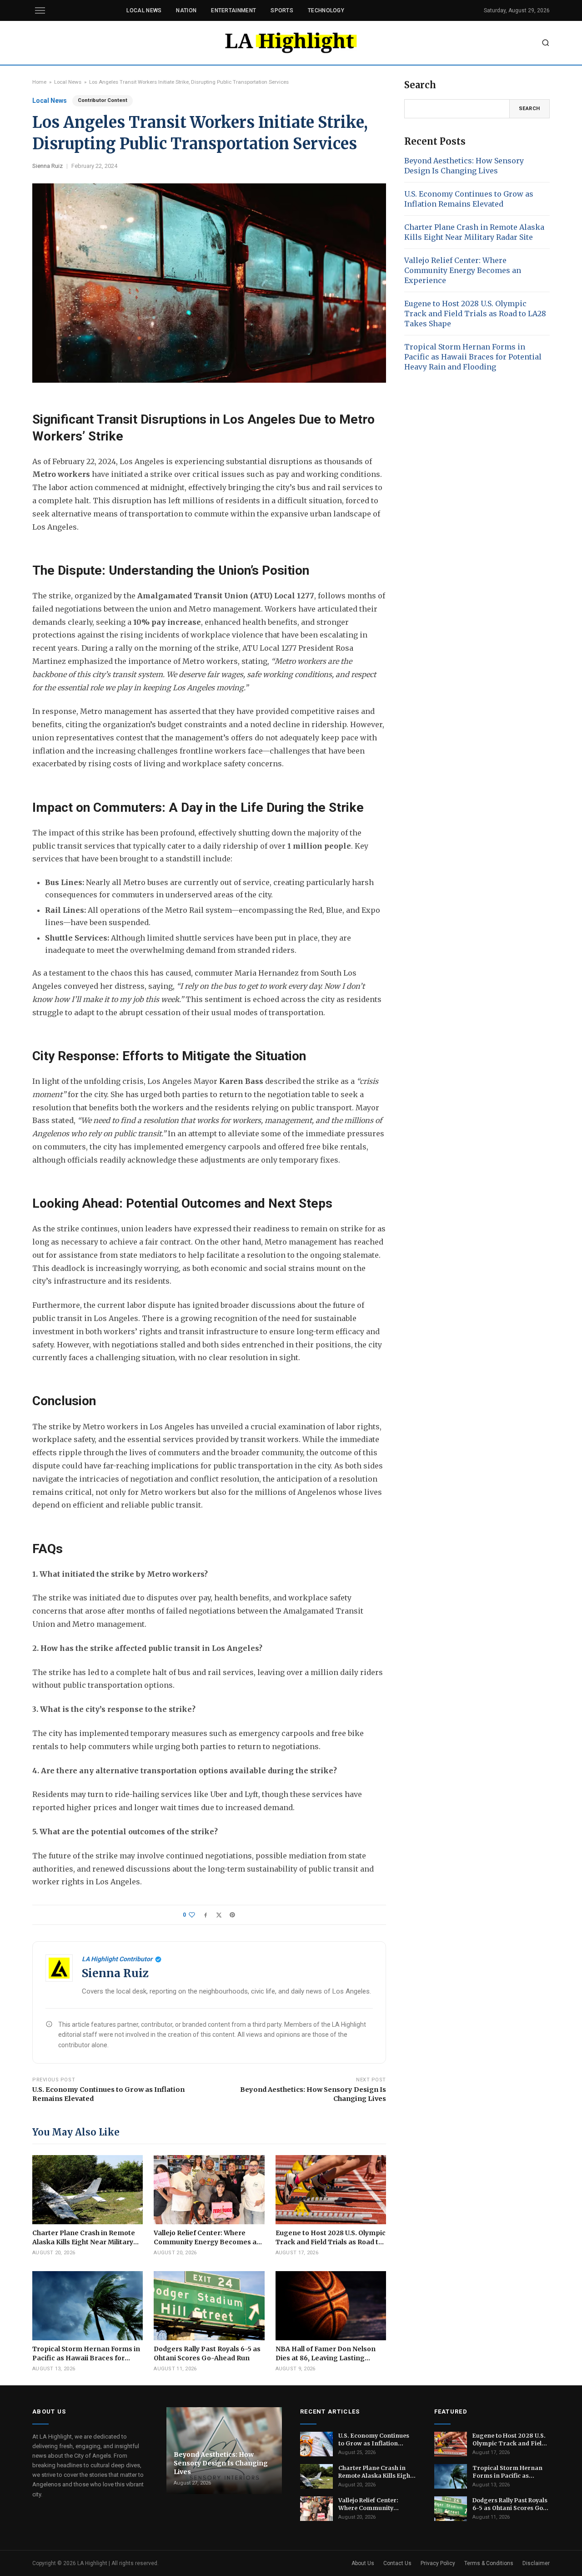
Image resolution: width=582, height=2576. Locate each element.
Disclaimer (536, 2563)
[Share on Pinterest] (232, 1915)
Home (39, 82)
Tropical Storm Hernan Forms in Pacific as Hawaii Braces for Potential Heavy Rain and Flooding (473, 357)
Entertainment (233, 10)
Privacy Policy (438, 2563)
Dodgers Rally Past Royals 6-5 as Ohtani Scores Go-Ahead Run (510, 2504)
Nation (186, 10)
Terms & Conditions (489, 2563)
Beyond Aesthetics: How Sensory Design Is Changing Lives (313, 2094)
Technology (326, 10)
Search (529, 109)
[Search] (546, 43)
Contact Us (397, 2563)
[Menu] (40, 10)
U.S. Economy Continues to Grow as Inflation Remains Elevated (108, 2094)
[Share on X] (219, 1915)
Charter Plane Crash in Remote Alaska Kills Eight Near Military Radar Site (474, 232)
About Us (363, 2563)
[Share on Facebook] (206, 1915)
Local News (144, 10)
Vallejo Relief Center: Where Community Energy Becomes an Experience (463, 270)
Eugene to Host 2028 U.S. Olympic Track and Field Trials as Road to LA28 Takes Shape (475, 314)
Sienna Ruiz (48, 166)
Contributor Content (103, 100)
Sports (282, 10)
